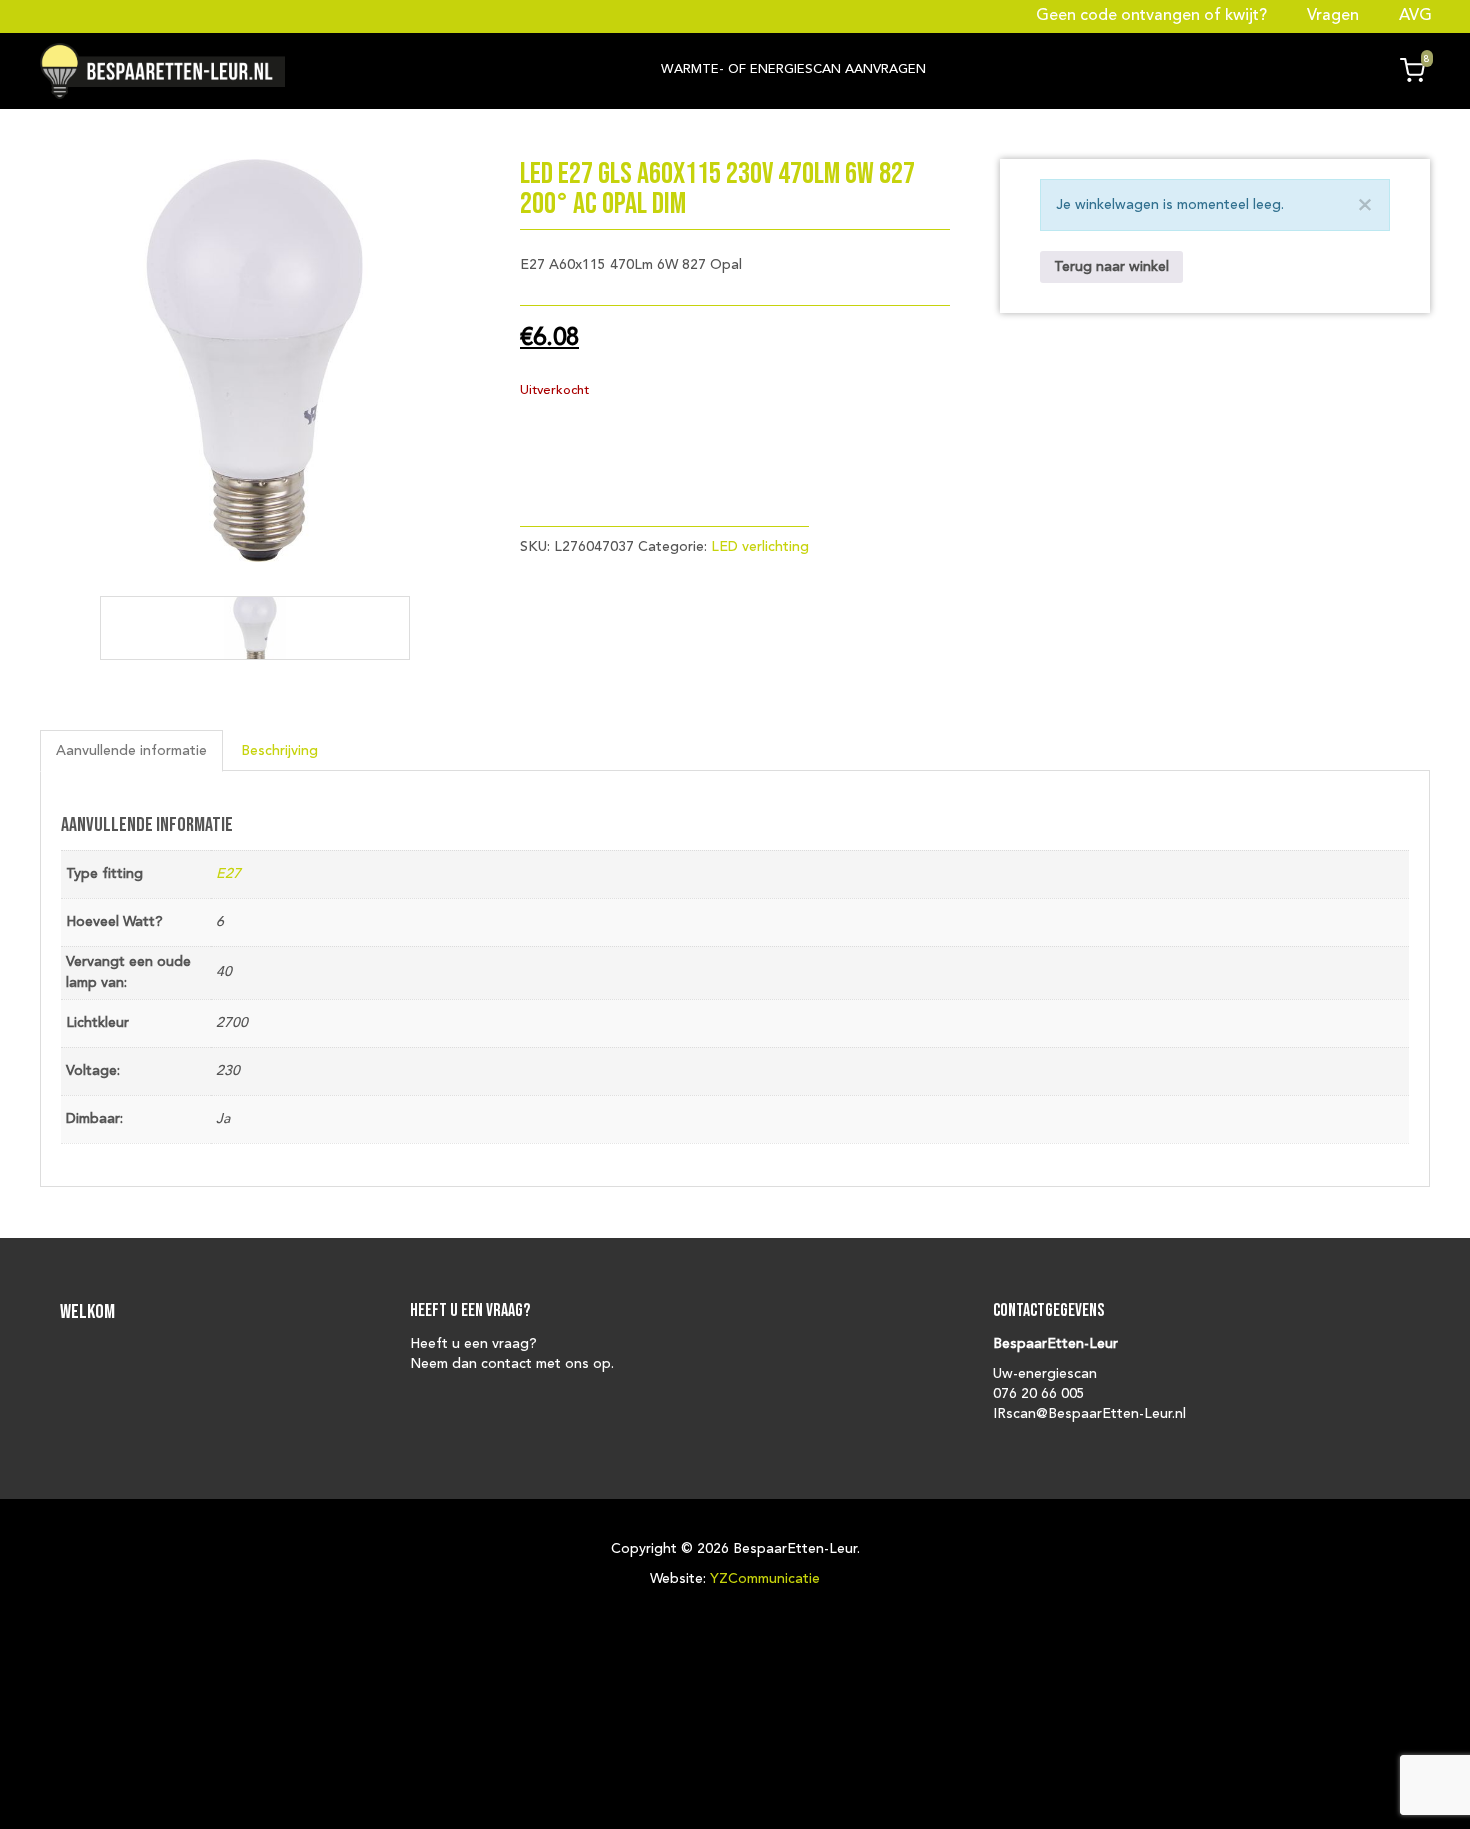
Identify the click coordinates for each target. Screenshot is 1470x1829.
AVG (1413, 16)
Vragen (1333, 16)
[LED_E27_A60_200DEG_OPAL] (255, 628)
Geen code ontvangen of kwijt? (1153, 16)
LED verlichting (760, 547)
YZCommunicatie (765, 1579)
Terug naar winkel (1111, 267)
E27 (228, 874)
